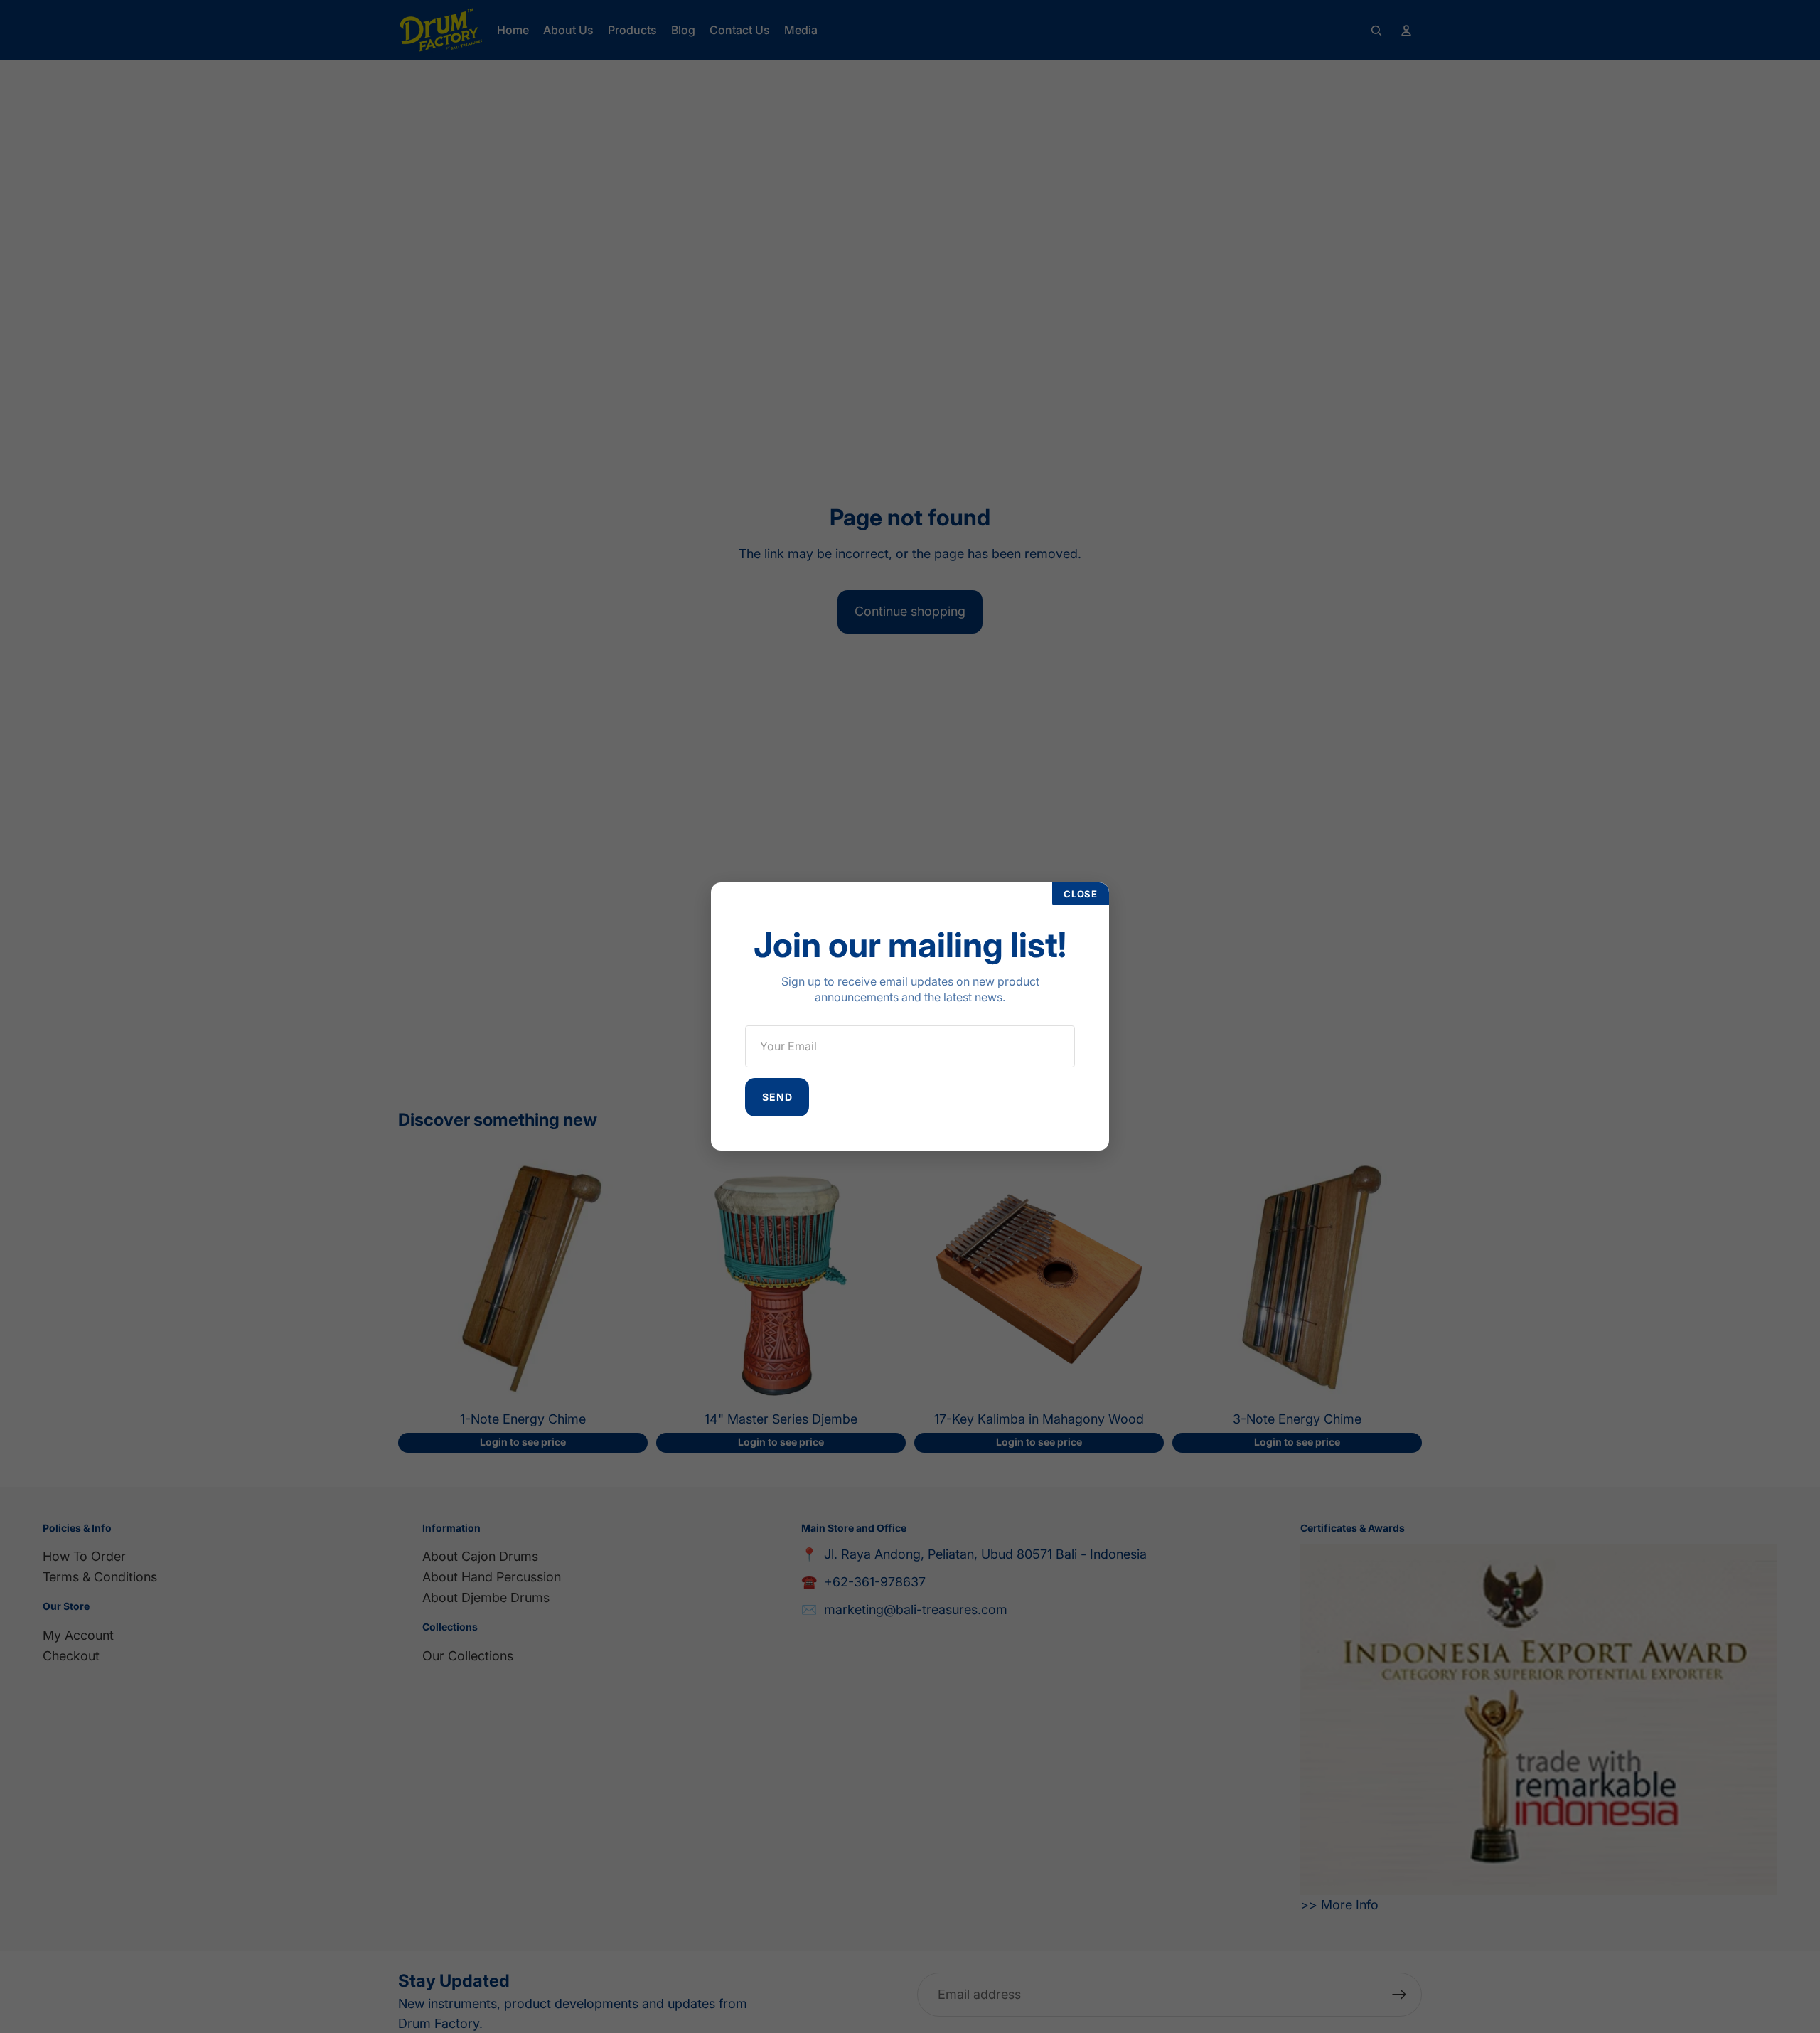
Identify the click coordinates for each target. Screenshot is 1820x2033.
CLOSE (1081, 894)
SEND (777, 1097)
